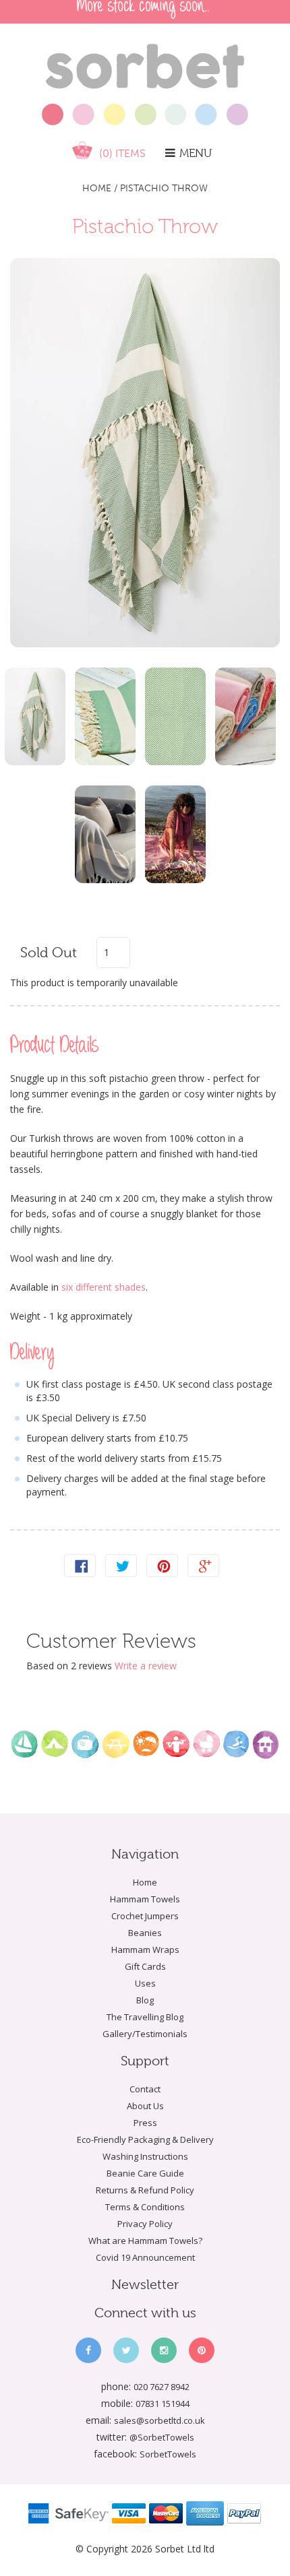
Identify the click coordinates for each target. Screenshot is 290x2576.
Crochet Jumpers (145, 1916)
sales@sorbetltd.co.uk (159, 2420)
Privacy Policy (145, 2224)
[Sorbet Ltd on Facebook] (88, 2350)
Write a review (146, 1666)
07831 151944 (163, 2404)
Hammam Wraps (145, 1950)
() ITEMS (122, 153)
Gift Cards (145, 1966)
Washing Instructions (145, 2156)
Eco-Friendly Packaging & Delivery (145, 2139)
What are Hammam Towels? (145, 2241)
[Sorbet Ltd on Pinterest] (202, 2350)
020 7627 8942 (162, 2387)
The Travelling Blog (145, 2017)
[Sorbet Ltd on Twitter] (126, 2350)
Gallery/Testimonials (145, 2034)
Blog (145, 2000)
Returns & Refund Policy (145, 2190)
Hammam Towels (145, 1899)
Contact (145, 2089)
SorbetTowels (168, 2454)
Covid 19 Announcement (145, 2257)
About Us (145, 2106)
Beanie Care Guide (145, 2173)
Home (97, 188)
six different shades (102, 1287)
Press (145, 2123)
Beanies (145, 1933)
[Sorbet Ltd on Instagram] (164, 2350)
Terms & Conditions (145, 2207)
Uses (145, 1983)
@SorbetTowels (162, 2437)
